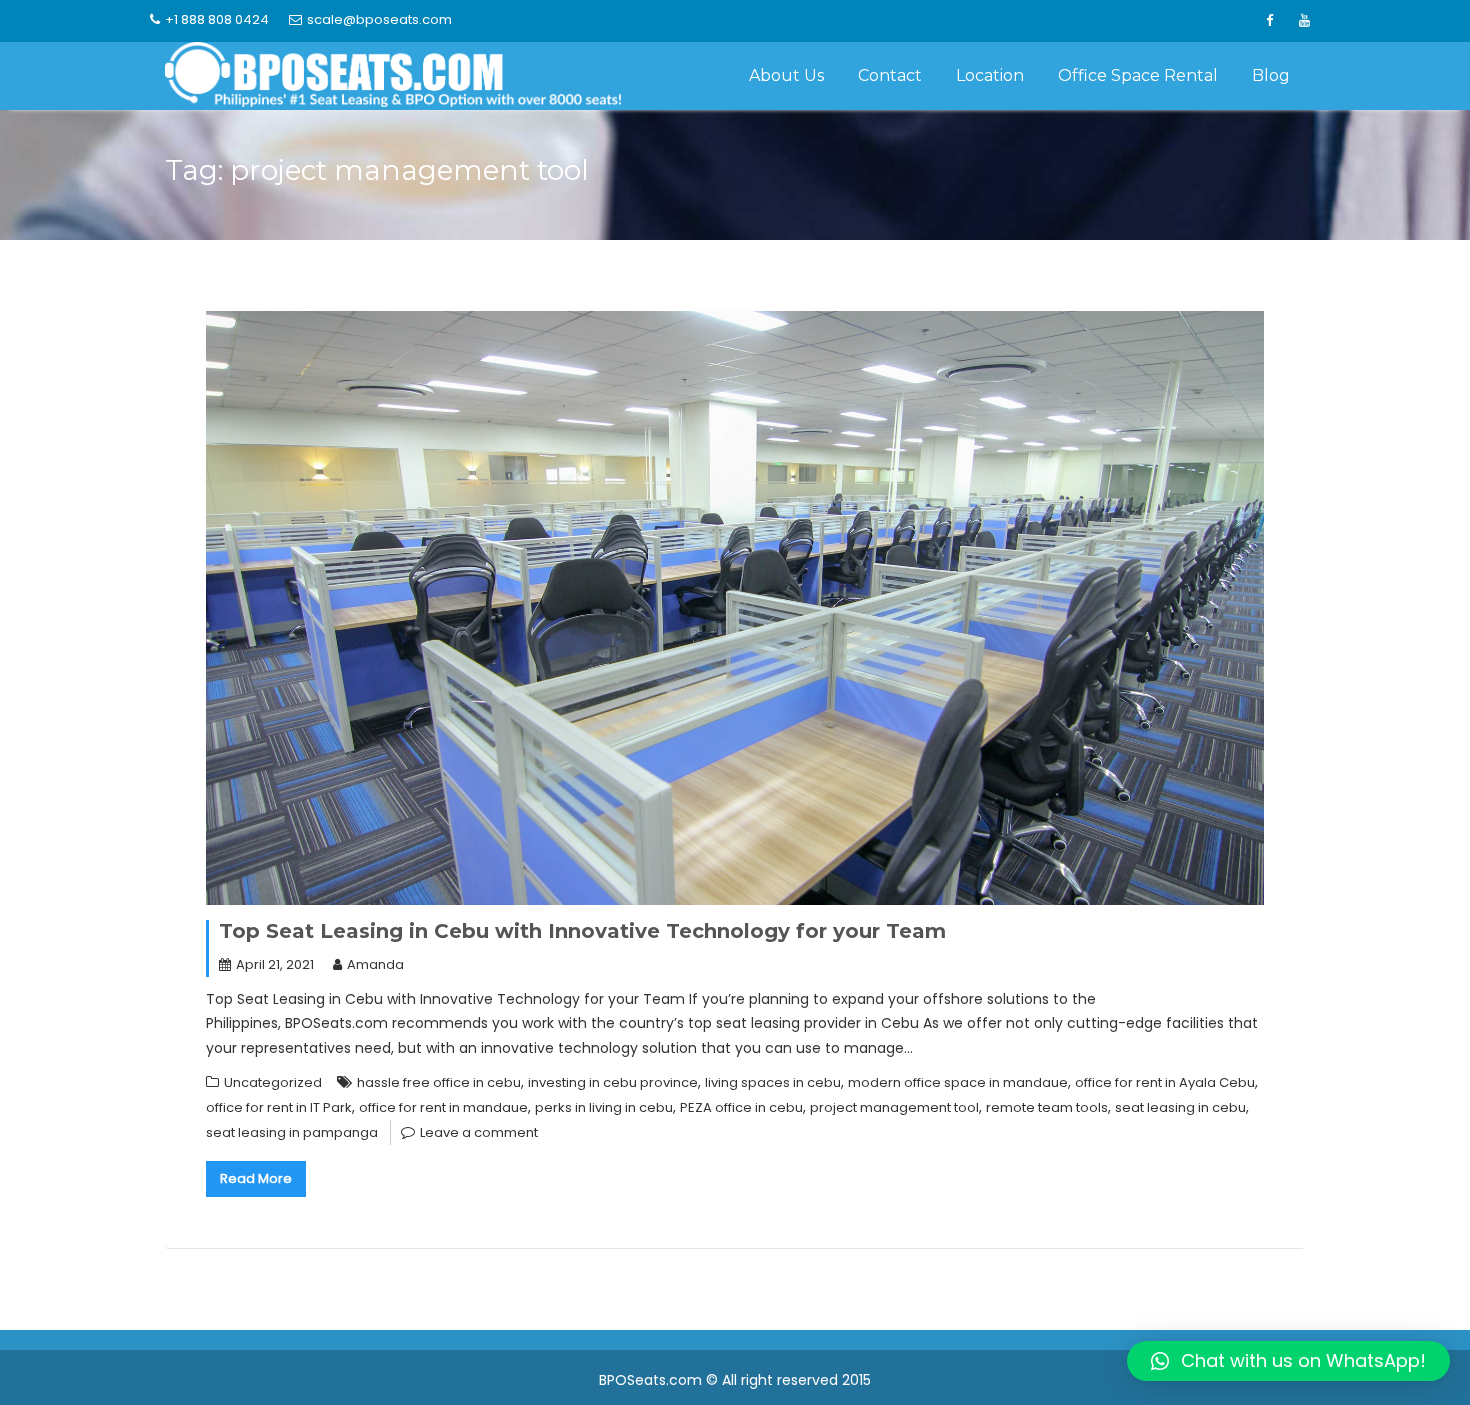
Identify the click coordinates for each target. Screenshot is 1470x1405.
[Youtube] (1304, 21)
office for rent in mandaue (443, 1107)
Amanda (375, 964)
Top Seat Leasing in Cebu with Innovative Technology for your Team (582, 931)
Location (990, 75)
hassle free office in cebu (439, 1082)
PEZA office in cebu (741, 1107)
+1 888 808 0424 (217, 19)
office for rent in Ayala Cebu (1165, 1082)
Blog (1271, 75)
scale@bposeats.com (379, 19)
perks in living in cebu (604, 1107)
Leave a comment (479, 1132)
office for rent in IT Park (279, 1107)
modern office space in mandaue (958, 1082)
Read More (256, 1178)
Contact (890, 75)
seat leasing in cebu (1180, 1107)
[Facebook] (1269, 21)
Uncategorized (273, 1082)
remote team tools (1047, 1107)
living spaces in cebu (773, 1082)
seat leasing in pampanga (292, 1132)
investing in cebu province (613, 1082)
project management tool (894, 1107)
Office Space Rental (1138, 75)
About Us (786, 75)
